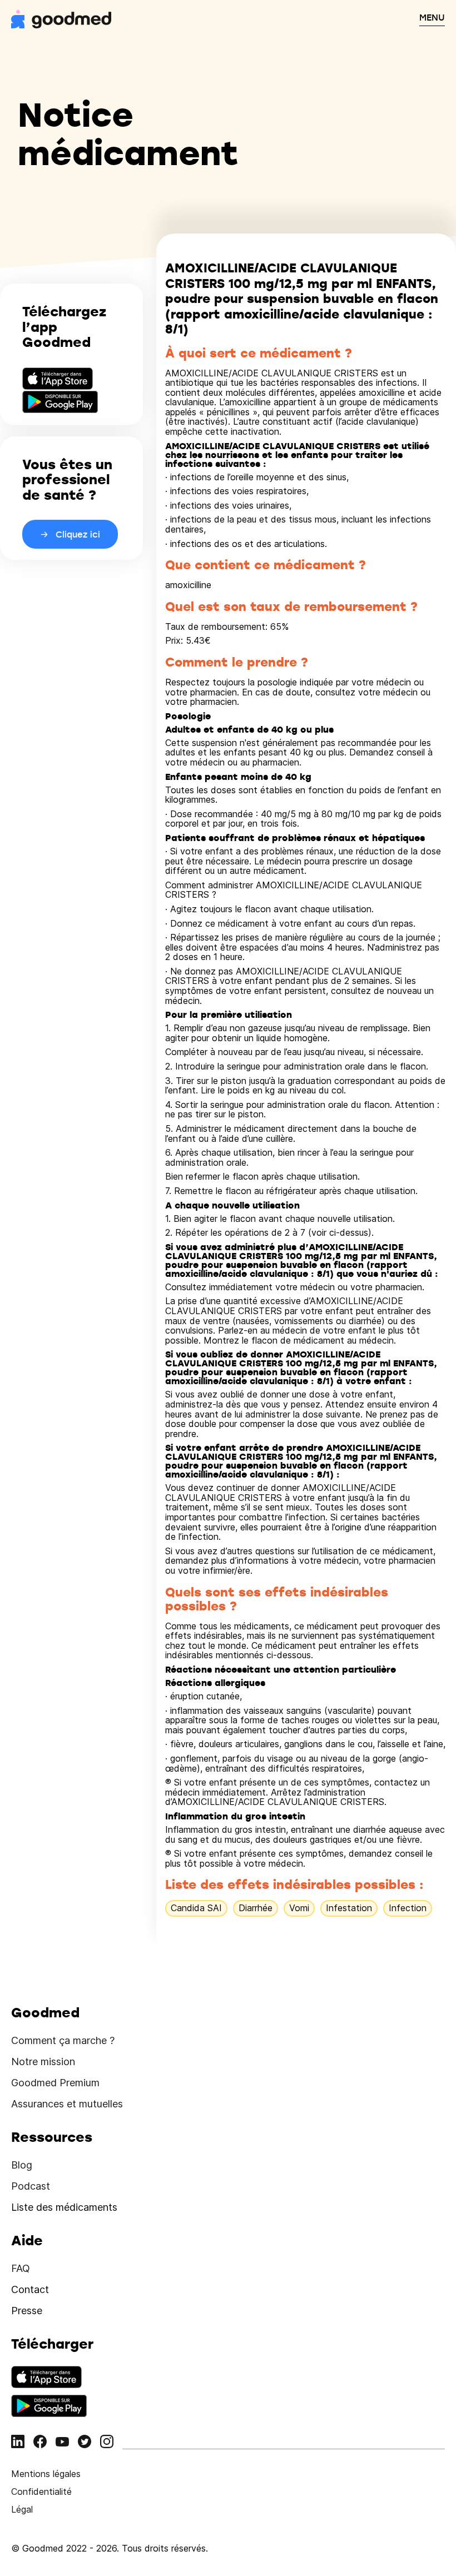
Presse (27, 2311)
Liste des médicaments (64, 2207)
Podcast (31, 2186)
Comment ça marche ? (63, 2040)
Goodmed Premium (55, 2083)
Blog (22, 2165)
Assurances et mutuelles (67, 2104)
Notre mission (43, 2062)
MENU (432, 17)
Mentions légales (46, 2474)
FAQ (21, 2268)
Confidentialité (41, 2492)
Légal (22, 2509)
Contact (30, 2289)
